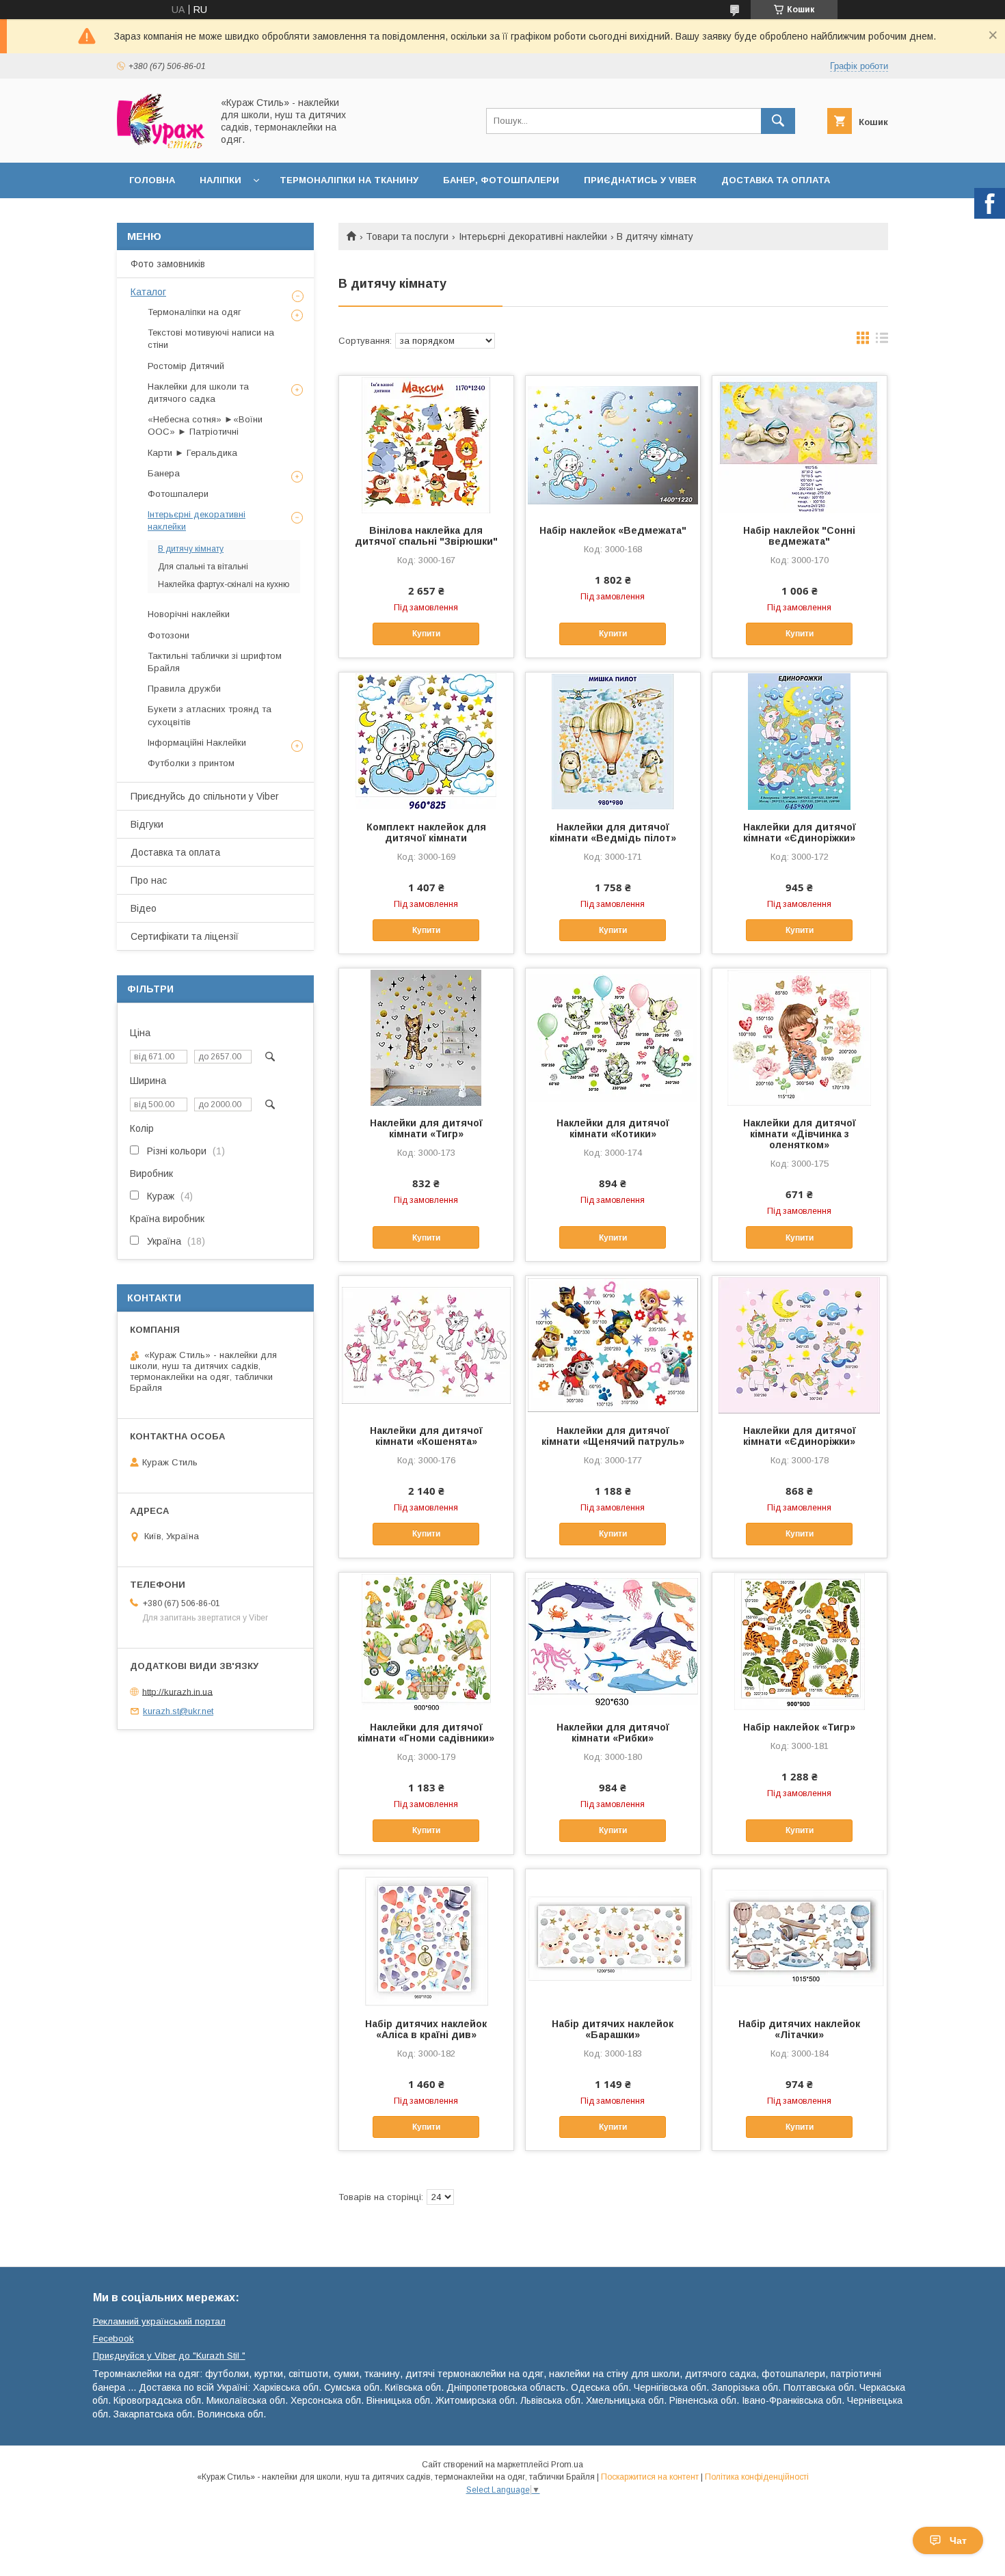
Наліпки (220, 180)
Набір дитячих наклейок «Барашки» (613, 2029)
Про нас (149, 880)
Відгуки (147, 824)
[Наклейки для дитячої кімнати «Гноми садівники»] (426, 1641)
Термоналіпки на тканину (349, 180)
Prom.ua (567, 2465)
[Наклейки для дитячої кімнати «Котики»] (613, 1037)
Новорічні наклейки (189, 614)
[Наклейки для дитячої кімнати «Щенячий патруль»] (613, 1344)
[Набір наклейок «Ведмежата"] (613, 444)
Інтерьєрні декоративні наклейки (533, 236)
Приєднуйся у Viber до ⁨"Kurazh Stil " (169, 2356)
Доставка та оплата (776, 180)
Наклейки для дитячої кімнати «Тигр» (426, 1128)
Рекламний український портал (159, 2321)
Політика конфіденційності (757, 2477)
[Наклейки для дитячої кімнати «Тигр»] (426, 1037)
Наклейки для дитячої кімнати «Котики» (613, 1128)
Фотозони (169, 635)
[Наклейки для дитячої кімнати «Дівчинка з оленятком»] (800, 1037)
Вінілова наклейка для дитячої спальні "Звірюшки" (426, 536)
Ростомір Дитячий (186, 366)
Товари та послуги (407, 236)
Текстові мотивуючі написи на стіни (211, 339)
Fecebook (113, 2338)
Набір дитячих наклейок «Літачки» (799, 2029)
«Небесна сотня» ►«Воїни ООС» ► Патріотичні (205, 425)
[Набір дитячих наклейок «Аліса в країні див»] (426, 1938)
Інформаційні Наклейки (197, 743)
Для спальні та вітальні (203, 567)
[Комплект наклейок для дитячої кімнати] (426, 741)
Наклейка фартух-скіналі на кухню (224, 584)
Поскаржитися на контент (650, 2477)
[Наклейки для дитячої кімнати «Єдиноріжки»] (800, 741)
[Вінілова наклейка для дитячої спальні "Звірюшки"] (426, 444)
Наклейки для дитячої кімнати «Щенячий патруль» (613, 1436)
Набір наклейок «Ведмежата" (613, 530)
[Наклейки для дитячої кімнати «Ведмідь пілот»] (613, 741)
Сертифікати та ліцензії (185, 936)
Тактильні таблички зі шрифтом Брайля (215, 662)
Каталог (148, 292)
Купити (426, 634)
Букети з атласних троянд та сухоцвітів (210, 715)
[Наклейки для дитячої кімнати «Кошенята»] (426, 1344)
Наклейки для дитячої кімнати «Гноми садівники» (426, 1733)
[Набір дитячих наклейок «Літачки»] (800, 1938)
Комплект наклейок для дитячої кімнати (426, 832)
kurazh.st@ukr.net (178, 1711)
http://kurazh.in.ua (177, 1691)
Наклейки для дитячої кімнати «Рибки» (613, 1733)
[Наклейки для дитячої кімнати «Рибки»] (613, 1641)
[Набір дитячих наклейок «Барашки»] (613, 1938)
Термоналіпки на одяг (195, 312)
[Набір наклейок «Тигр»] (800, 1641)
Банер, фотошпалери (501, 180)
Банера (164, 473)
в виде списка (882, 341)
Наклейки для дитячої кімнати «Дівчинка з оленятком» (800, 1134)
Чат (958, 2540)
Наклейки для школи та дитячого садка (198, 393)
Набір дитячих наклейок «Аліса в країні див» (426, 2029)
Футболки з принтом (191, 763)
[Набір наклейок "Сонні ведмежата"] (800, 444)
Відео (144, 908)
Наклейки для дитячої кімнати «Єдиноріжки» (800, 832)
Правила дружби (184, 689)
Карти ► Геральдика (192, 453)
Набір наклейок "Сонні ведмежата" (799, 536)
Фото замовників (168, 264)
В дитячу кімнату (191, 549)
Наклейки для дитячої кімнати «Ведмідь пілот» (613, 832)
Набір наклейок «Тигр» (799, 1727)
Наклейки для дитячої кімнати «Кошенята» (426, 1436)
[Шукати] (778, 121)
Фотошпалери (178, 494)
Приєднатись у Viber (640, 180)
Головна (152, 180)
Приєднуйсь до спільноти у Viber (205, 796)
